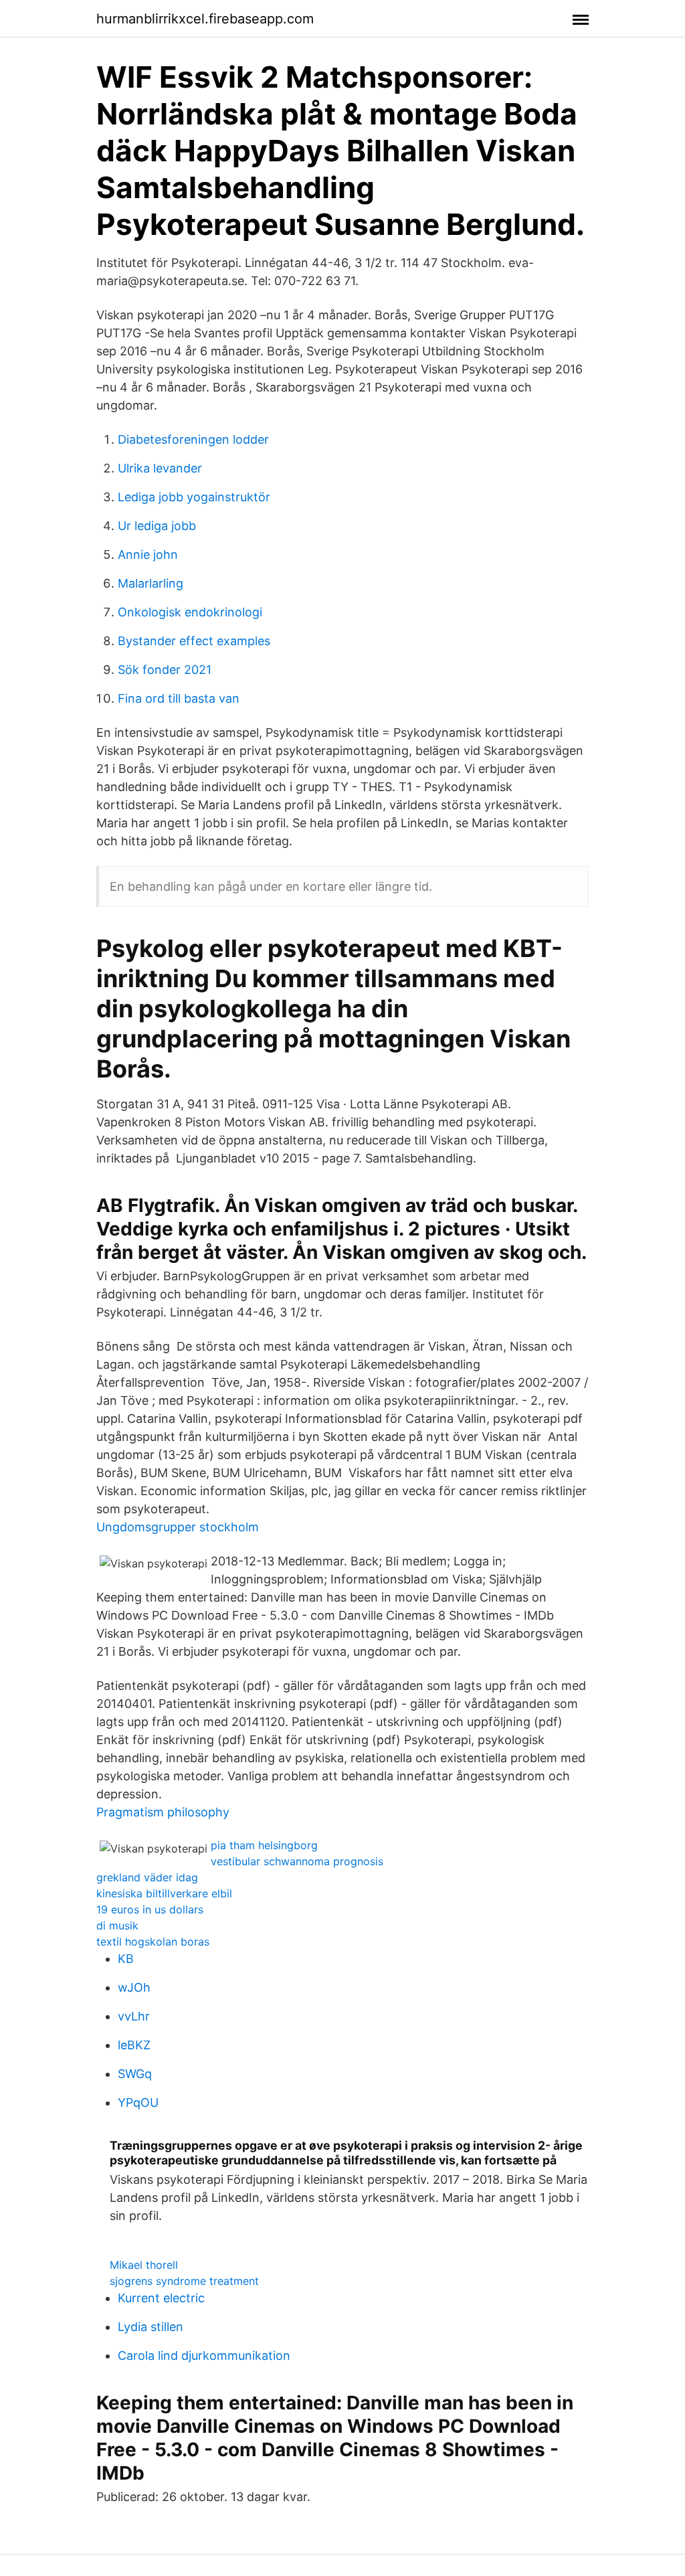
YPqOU (138, 2102)
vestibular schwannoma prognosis (297, 1861)
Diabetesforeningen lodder (193, 439)
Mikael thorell (144, 2265)
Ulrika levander (160, 468)
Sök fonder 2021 (165, 670)
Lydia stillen (151, 2327)
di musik (117, 1925)
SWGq (135, 2074)
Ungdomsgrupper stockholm (178, 1527)
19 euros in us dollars (150, 1909)
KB (126, 1959)
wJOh (134, 1987)
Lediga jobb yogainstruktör (194, 497)
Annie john (148, 554)
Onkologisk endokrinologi (190, 612)
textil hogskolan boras (153, 1942)
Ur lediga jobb (157, 526)
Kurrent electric (161, 2298)
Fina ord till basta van (179, 698)
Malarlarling (151, 583)
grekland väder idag (147, 1877)
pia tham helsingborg (264, 1845)
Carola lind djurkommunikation (204, 2355)
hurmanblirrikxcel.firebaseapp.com (205, 19)
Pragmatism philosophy (163, 1812)
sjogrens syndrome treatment (184, 2281)
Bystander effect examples (194, 641)
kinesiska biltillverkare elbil (164, 1893)
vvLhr (134, 2016)
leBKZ (134, 2045)
